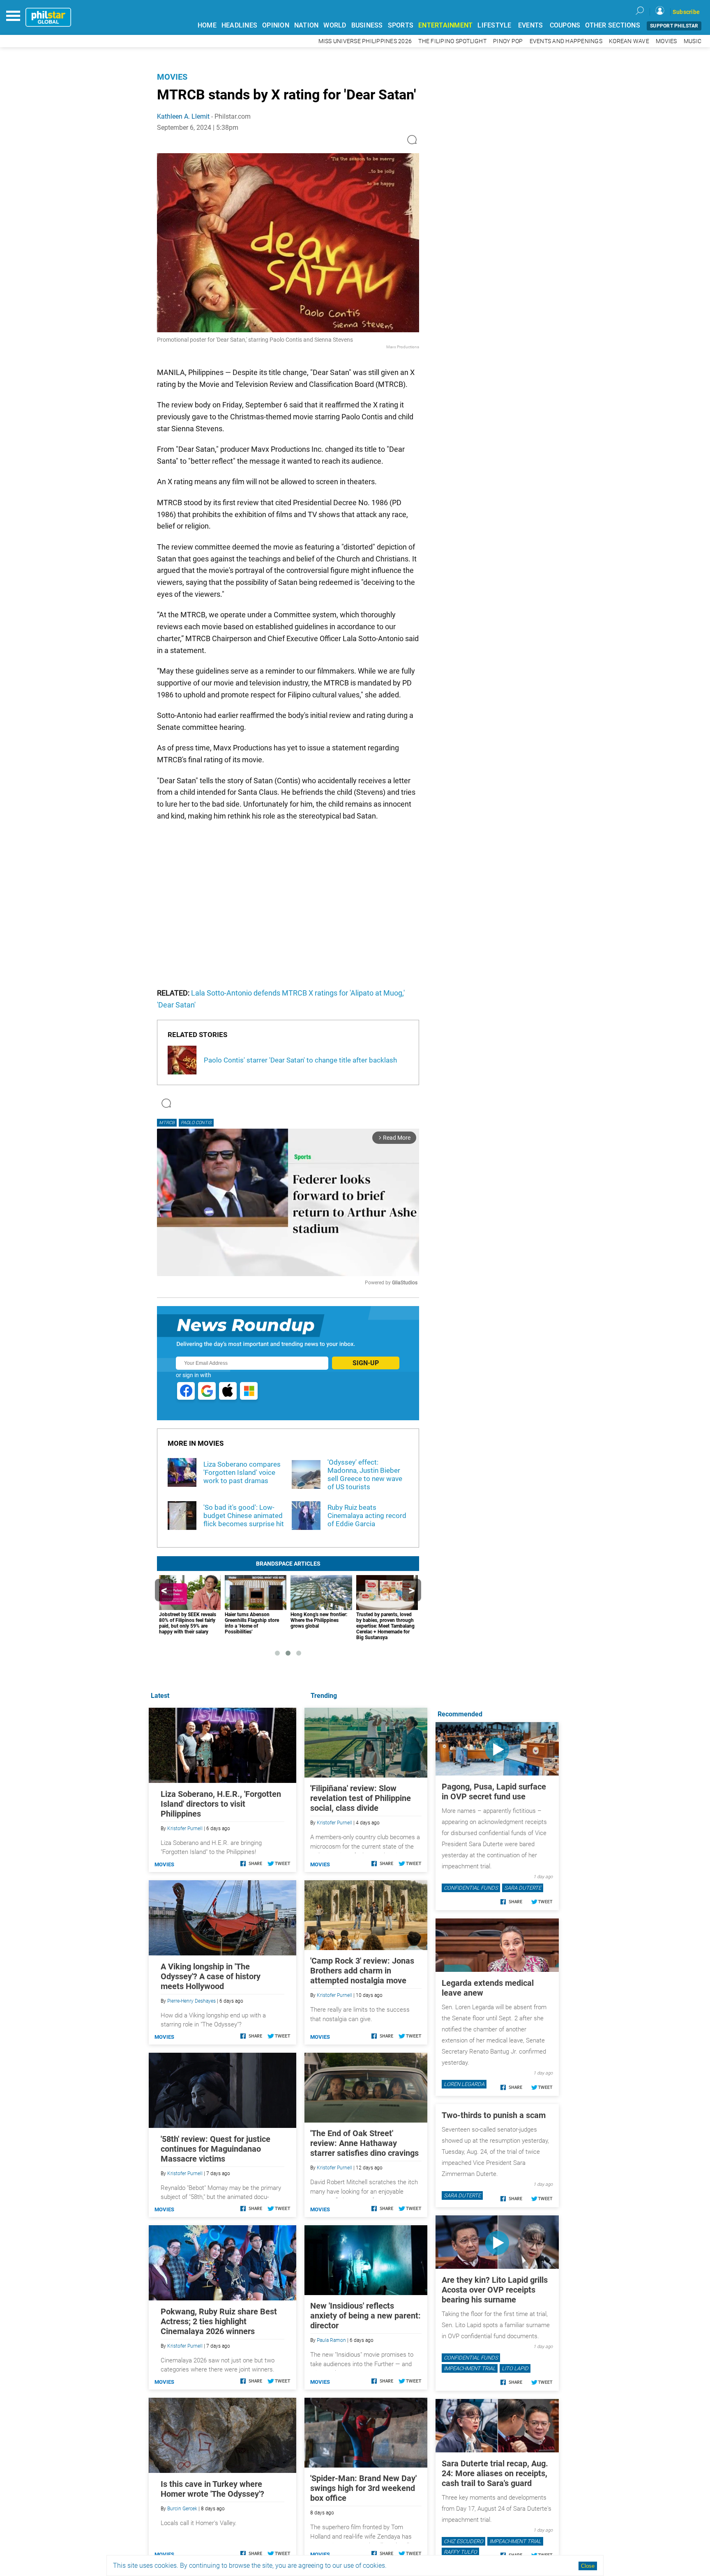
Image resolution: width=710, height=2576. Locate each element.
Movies (172, 77)
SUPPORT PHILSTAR (674, 26)
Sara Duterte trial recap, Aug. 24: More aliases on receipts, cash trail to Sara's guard (495, 2473)
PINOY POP (508, 41)
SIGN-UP (366, 1363)
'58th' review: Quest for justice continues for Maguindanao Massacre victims (216, 2149)
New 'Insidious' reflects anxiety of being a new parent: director (365, 2316)
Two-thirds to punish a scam (494, 2115)
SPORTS (401, 25)
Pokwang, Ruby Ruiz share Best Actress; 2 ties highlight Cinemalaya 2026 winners (219, 2321)
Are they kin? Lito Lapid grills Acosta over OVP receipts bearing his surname (495, 2290)
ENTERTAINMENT (445, 25)
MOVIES (666, 41)
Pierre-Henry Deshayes (191, 2001)
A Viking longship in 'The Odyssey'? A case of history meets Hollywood (211, 1976)
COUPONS (565, 25)
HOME (207, 25)
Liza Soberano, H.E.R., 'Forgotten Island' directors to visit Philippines (221, 1804)
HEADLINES (239, 25)
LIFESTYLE (494, 25)
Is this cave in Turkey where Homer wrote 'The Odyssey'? (212, 2489)
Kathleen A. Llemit (183, 116)
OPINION (276, 25)
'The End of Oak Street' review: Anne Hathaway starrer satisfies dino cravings (364, 2143)
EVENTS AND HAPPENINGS (566, 41)
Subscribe (686, 12)
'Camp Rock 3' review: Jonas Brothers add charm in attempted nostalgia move (362, 1971)
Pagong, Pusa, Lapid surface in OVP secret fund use (494, 1792)
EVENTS (531, 25)
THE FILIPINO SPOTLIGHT (452, 41)
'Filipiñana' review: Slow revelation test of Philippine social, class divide (361, 1798)
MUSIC (693, 41)
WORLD (335, 25)
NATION (307, 25)
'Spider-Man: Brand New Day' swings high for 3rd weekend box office (363, 2488)
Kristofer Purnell (334, 1823)
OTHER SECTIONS (613, 25)
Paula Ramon (331, 2340)
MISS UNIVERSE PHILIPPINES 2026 (365, 41)
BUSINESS (367, 25)
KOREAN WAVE (629, 41)
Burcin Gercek (182, 2509)
